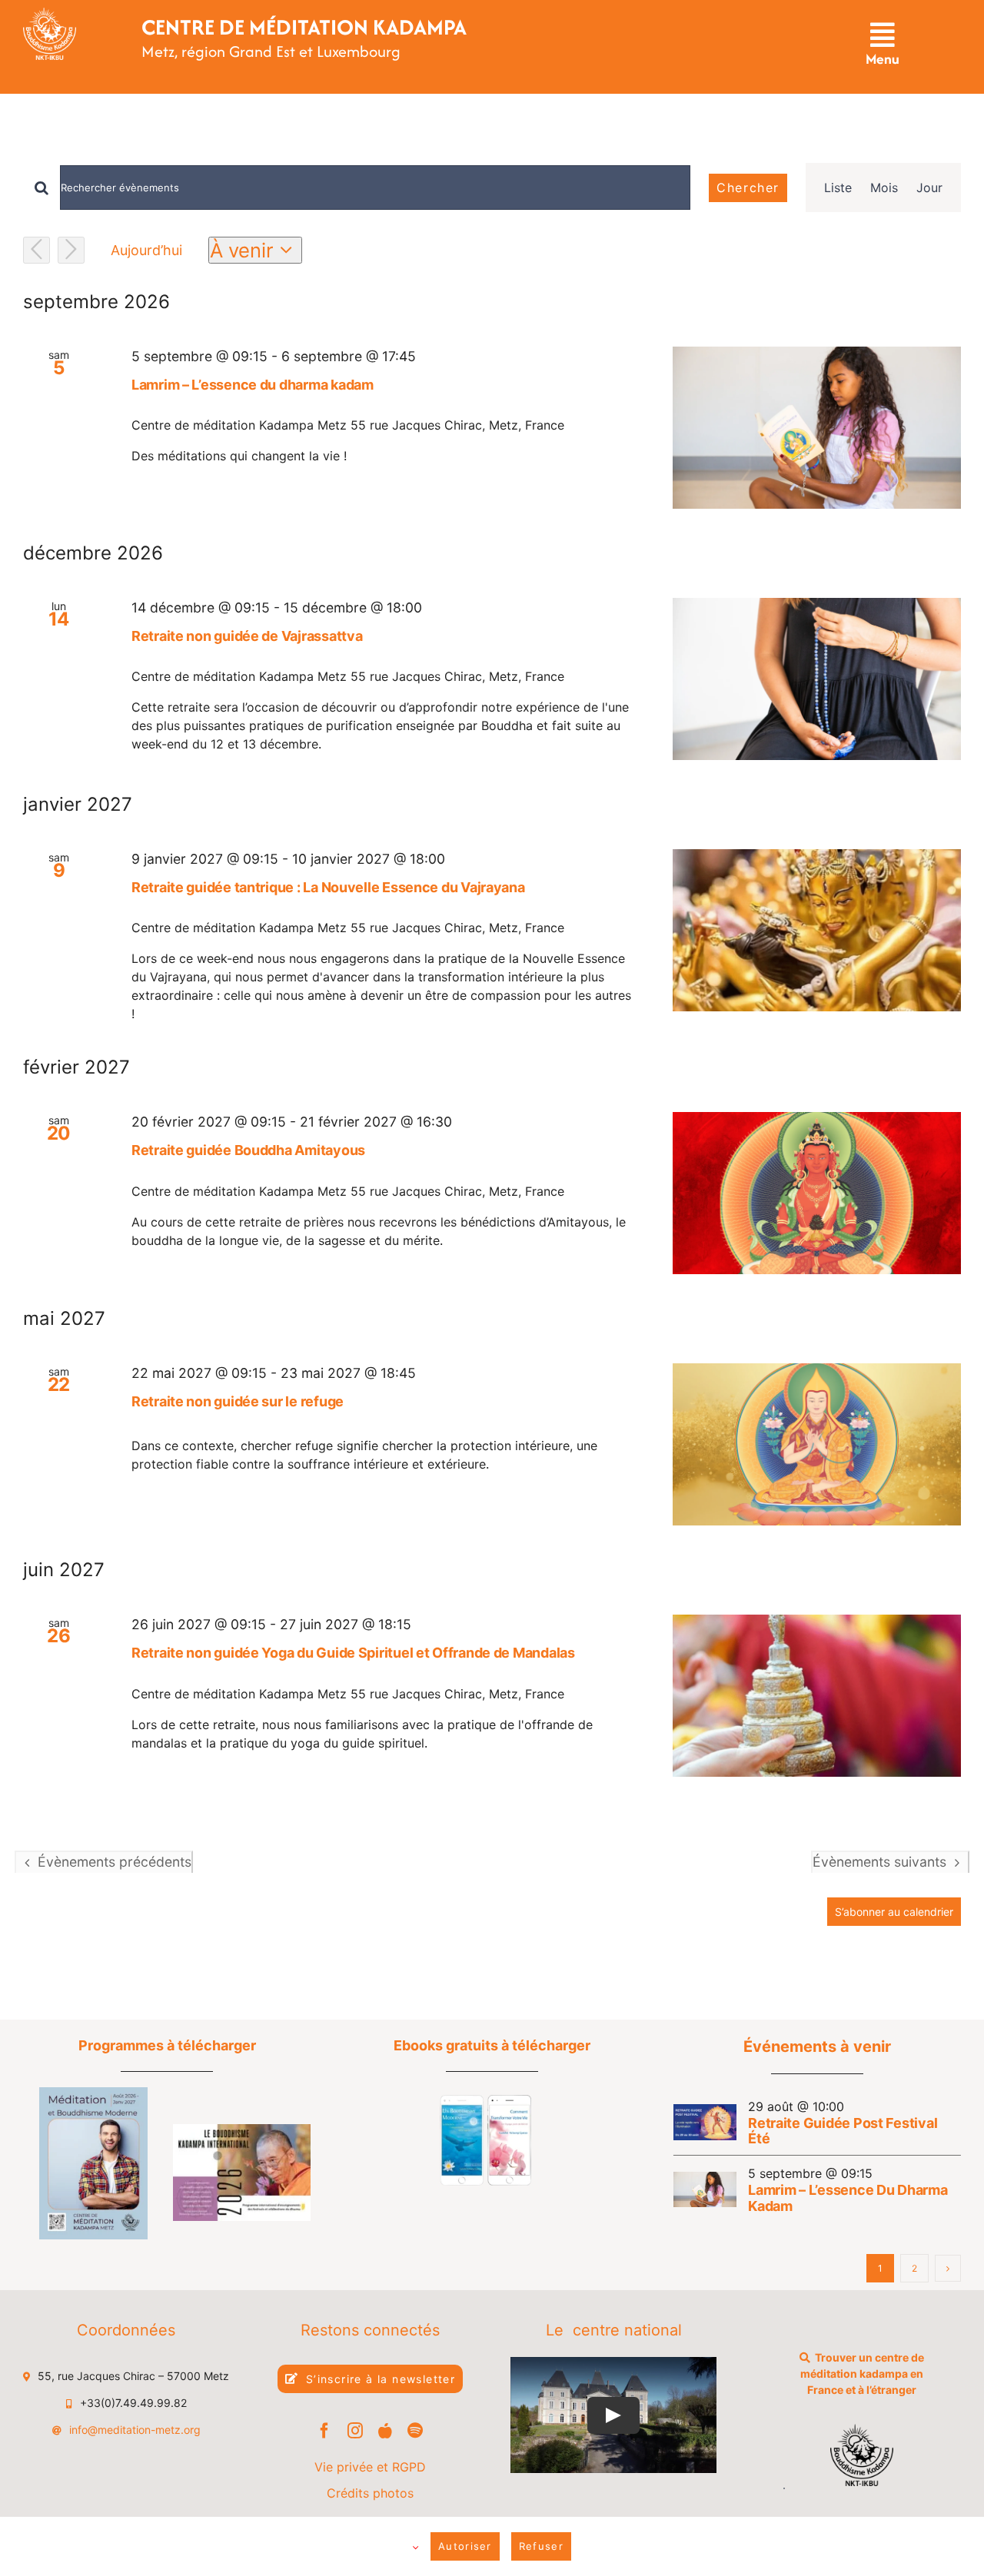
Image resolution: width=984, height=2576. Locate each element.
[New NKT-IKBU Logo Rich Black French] (862, 2430)
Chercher (748, 188)
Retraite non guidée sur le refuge (238, 1401)
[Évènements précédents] (37, 250)
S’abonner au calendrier (894, 1912)
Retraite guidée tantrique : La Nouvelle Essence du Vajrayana (328, 887)
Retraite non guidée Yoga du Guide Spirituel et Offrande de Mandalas (353, 1653)
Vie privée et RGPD (370, 2467)
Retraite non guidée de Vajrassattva (247, 636)
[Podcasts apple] (385, 2431)
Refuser (541, 2546)
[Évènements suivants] (71, 250)
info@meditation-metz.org (135, 2430)
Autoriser (465, 2546)
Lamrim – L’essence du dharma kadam (253, 385)
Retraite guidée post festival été (843, 2131)
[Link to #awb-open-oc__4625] (882, 35)
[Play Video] (614, 2415)
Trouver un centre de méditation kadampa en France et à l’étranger (862, 2374)
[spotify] (415, 2431)
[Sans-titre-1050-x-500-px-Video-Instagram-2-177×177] (485, 2101)
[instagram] (355, 2431)
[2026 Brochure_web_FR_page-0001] (242, 2130)
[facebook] (324, 2431)
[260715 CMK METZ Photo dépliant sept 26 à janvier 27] (93, 2093)
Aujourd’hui (146, 250)
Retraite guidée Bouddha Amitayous (248, 1150)
